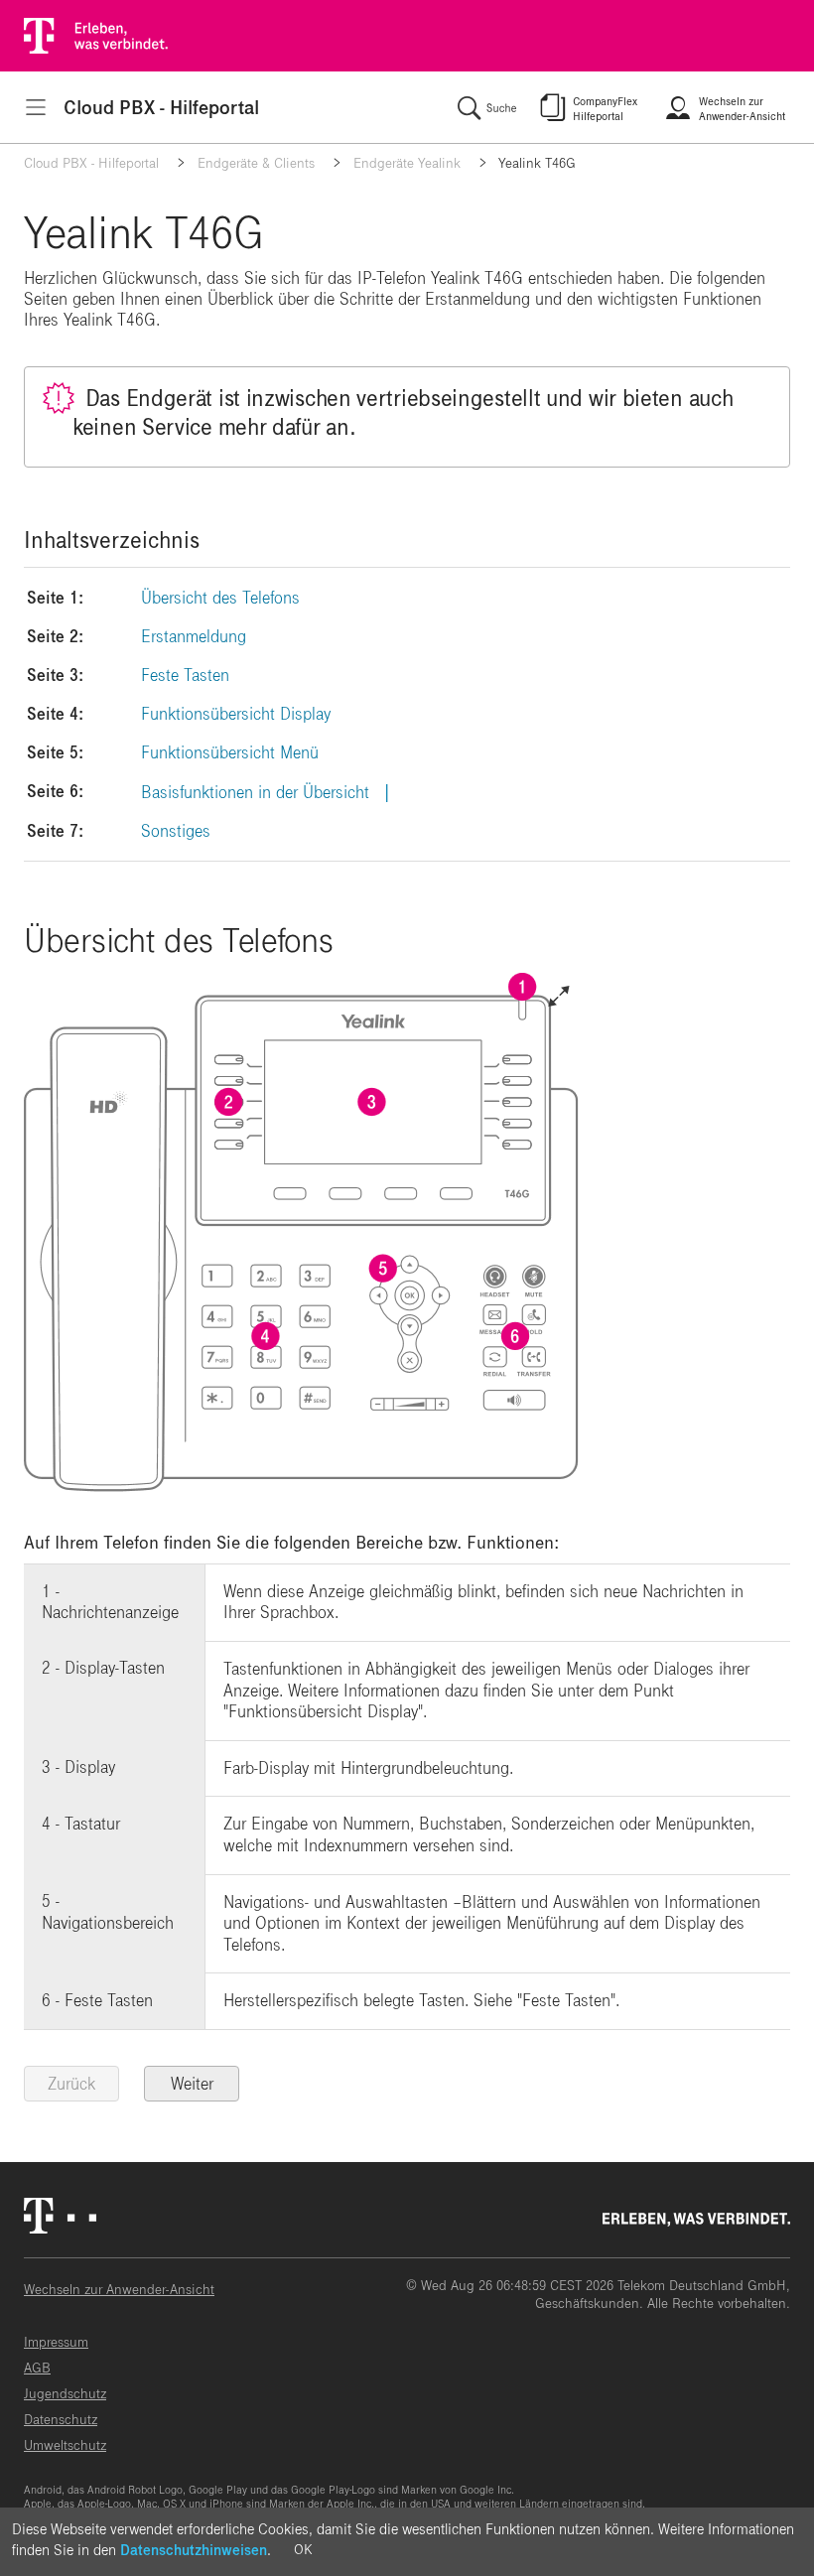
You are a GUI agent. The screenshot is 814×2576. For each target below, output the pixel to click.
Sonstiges (176, 831)
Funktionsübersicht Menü (230, 753)
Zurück (71, 2084)
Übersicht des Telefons (220, 598)
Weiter (192, 2084)
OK (303, 2550)
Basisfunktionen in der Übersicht (255, 793)
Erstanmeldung (194, 637)
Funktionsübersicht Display (236, 714)
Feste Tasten (185, 676)
